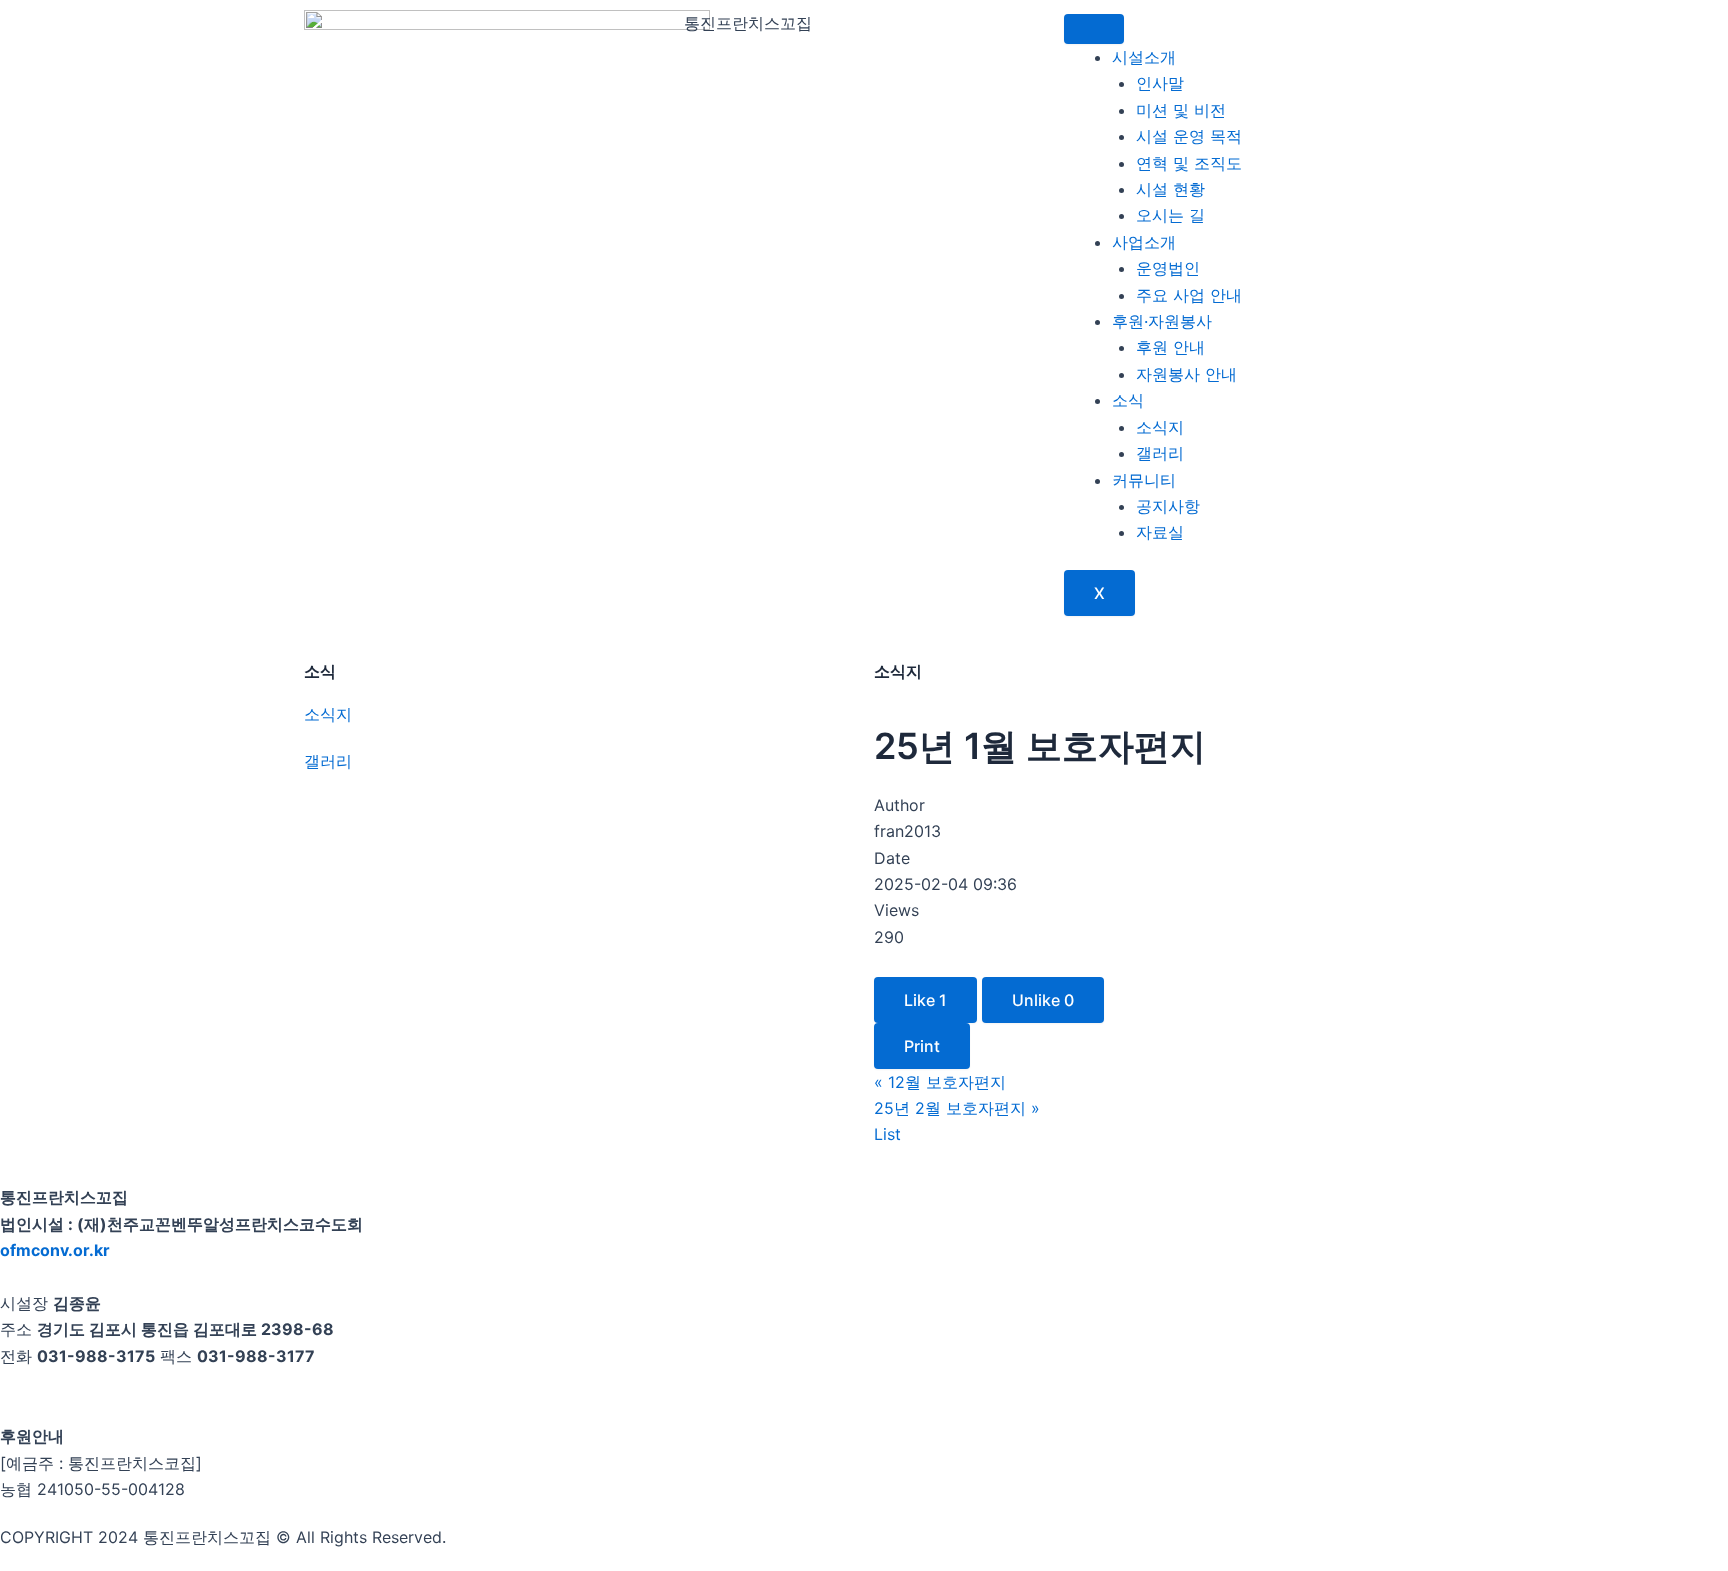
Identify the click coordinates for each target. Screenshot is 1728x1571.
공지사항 (1168, 506)
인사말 (1160, 83)
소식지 (1160, 427)
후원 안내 (1170, 347)
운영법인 (1168, 268)
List (887, 1134)
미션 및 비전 (1181, 110)
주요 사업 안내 (1189, 295)
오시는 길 (1170, 215)
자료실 (1160, 532)
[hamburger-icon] (1094, 29)
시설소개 (1144, 57)
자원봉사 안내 (1186, 374)
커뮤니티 (1144, 480)
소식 (1128, 400)
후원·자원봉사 (1162, 321)
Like (925, 1000)
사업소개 (1144, 242)
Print (922, 1046)
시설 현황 (1170, 189)
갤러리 (1160, 453)
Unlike (1043, 1000)
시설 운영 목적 (1189, 136)
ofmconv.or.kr (55, 1250)
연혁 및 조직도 (1189, 163)
